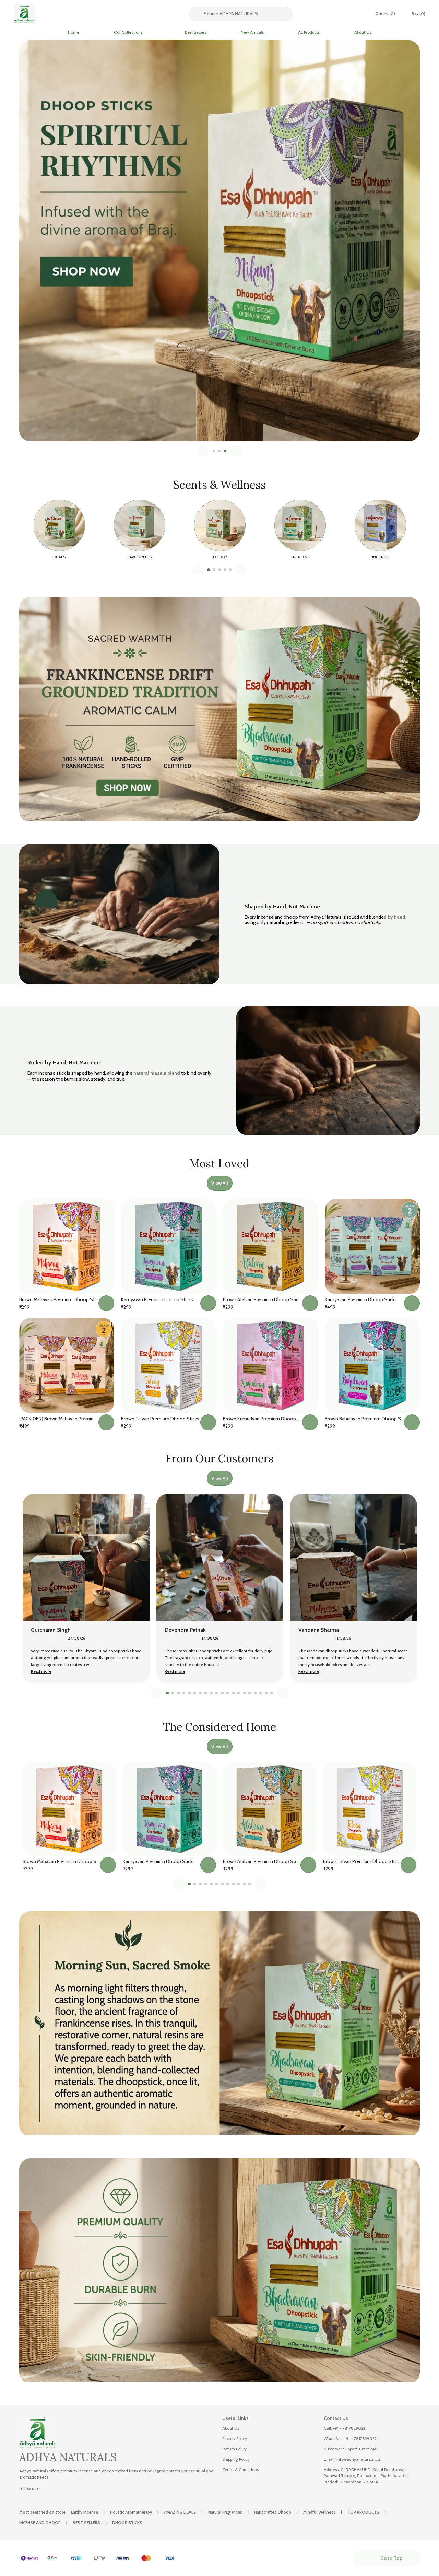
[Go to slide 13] (233, 1693)
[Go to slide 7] (200, 1693)
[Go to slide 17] (255, 1693)
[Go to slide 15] (244, 1693)
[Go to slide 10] (217, 1693)
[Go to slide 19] (266, 1693)
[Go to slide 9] (211, 1693)
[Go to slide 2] (219, 451)
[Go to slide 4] (225, 570)
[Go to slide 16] (250, 1693)
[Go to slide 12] (228, 1693)
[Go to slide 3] (225, 451)
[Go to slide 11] (222, 1693)
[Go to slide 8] (206, 1693)
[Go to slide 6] (195, 1693)
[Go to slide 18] (261, 1693)
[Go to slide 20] (272, 1693)
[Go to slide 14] (239, 1693)
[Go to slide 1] (214, 451)
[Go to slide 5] (230, 570)
